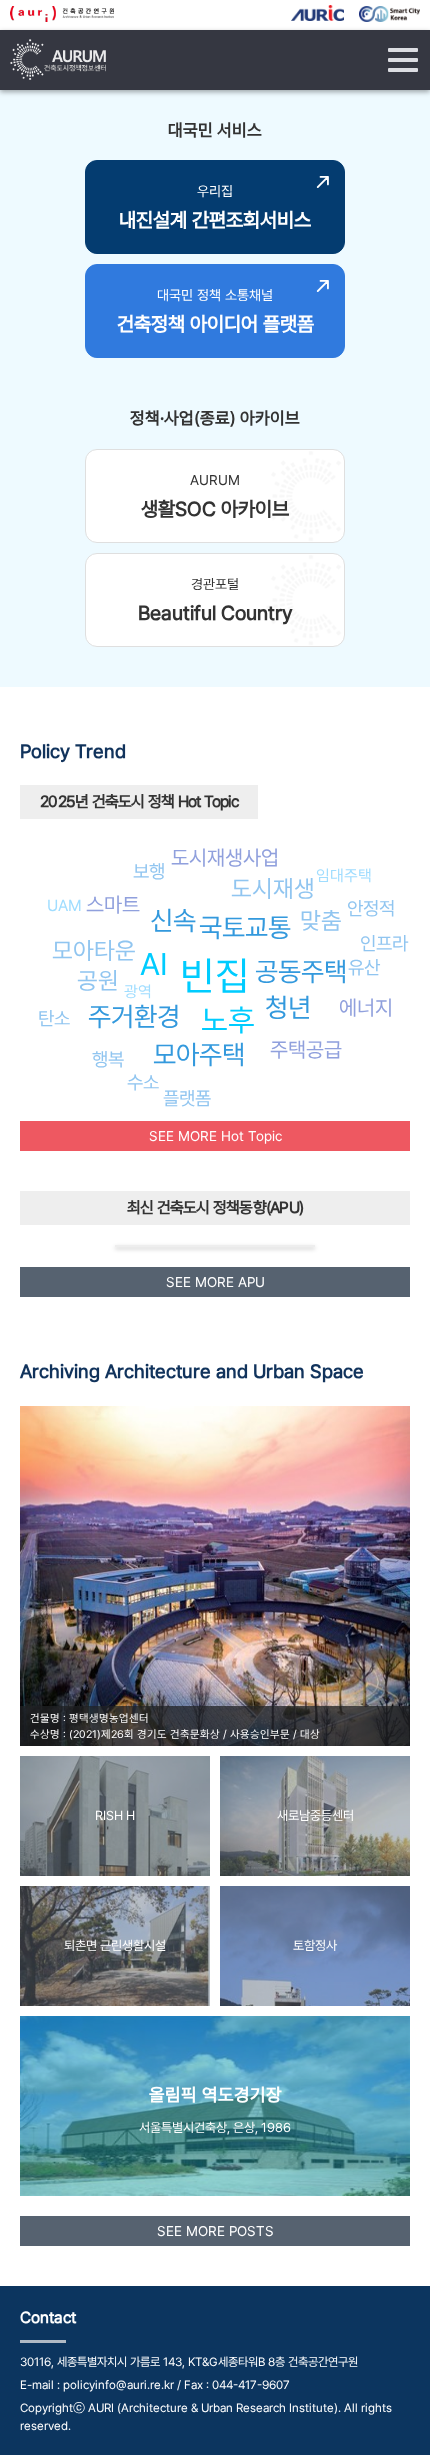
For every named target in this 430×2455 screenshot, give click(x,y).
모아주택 (199, 1054)
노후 (228, 1020)
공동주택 (301, 971)
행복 (108, 1059)
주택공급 (306, 1049)
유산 (364, 967)
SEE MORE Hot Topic (215, 1136)
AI (154, 964)
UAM (64, 905)
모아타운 (94, 950)
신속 (173, 920)
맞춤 (321, 920)
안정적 (371, 908)
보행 (149, 871)
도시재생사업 (225, 857)
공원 (98, 980)
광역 (138, 991)
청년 (288, 1007)
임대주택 (344, 875)
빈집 (215, 975)
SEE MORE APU (215, 1282)
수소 (143, 1082)
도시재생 (273, 888)
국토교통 (245, 927)
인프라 (384, 943)
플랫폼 (187, 1098)
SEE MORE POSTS (215, 2231)
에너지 (366, 1007)
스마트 (113, 904)
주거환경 (134, 1016)
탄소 (54, 1018)
